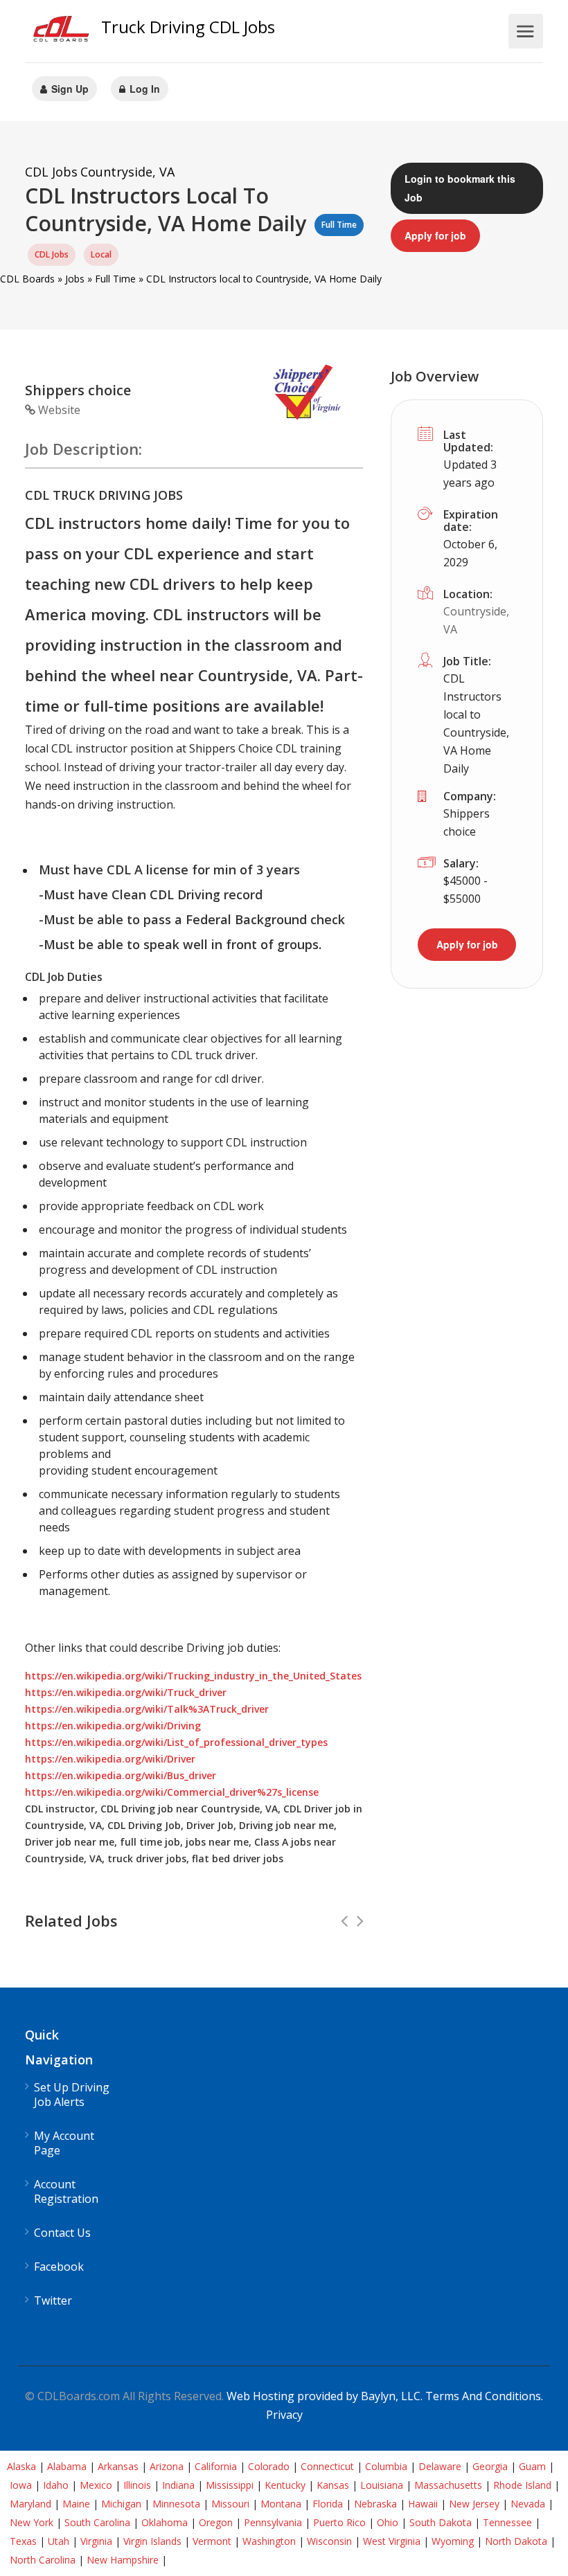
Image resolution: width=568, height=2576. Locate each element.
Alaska (21, 2466)
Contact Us (62, 2233)
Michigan (121, 2504)
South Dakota (441, 2522)
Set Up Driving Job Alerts (72, 2095)
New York (32, 2522)
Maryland (30, 2504)
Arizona (167, 2466)
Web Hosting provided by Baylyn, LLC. (325, 2396)
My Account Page (64, 2143)
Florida (328, 2504)
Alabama (67, 2466)
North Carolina (43, 2560)
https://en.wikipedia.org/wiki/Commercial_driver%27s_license (172, 1792)
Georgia (490, 2466)
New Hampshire (123, 2560)
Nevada (528, 2504)
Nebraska (375, 2504)
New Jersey (474, 2504)
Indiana (178, 2485)
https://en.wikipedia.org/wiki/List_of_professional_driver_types (176, 1742)
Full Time (115, 279)
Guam (532, 2466)
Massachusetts (448, 2485)
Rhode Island (522, 2485)
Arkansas (118, 2466)
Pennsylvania (273, 2522)
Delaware (440, 2466)
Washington (269, 2541)
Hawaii (423, 2504)
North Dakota (516, 2541)
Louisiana (382, 2485)
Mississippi (230, 2485)
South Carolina (97, 2522)
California (216, 2466)
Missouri (230, 2504)
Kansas (333, 2485)
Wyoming (453, 2541)
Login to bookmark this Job (460, 188)
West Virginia (392, 2541)
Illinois (137, 2485)
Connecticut (327, 2466)
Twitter (53, 2301)
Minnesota (176, 2504)
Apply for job (435, 235)
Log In (143, 89)
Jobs (75, 279)
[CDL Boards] (63, 32)
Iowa (21, 2485)
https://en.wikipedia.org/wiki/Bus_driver (121, 1775)
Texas (23, 2541)
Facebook (59, 2267)
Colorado (269, 2466)
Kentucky (285, 2485)
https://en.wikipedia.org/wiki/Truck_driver (126, 1692)
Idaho (56, 2485)
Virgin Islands (152, 2541)
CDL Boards (27, 279)
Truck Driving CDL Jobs (188, 27)
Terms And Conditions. (484, 2396)
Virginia (96, 2541)
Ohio (388, 2522)
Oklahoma (165, 2522)
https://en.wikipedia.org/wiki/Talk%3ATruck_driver (147, 1709)
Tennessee (507, 2522)
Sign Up (69, 89)
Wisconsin (329, 2541)
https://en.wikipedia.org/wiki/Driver (110, 1759)
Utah (59, 2541)
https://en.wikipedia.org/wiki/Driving (113, 1726)
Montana (281, 2504)
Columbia (386, 2466)
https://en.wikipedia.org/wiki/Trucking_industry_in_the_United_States (193, 1676)
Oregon (216, 2522)
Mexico (96, 2485)
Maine (76, 2504)
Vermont (212, 2541)
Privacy (284, 2415)
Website (58, 410)
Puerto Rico (339, 2522)
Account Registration (66, 2192)
